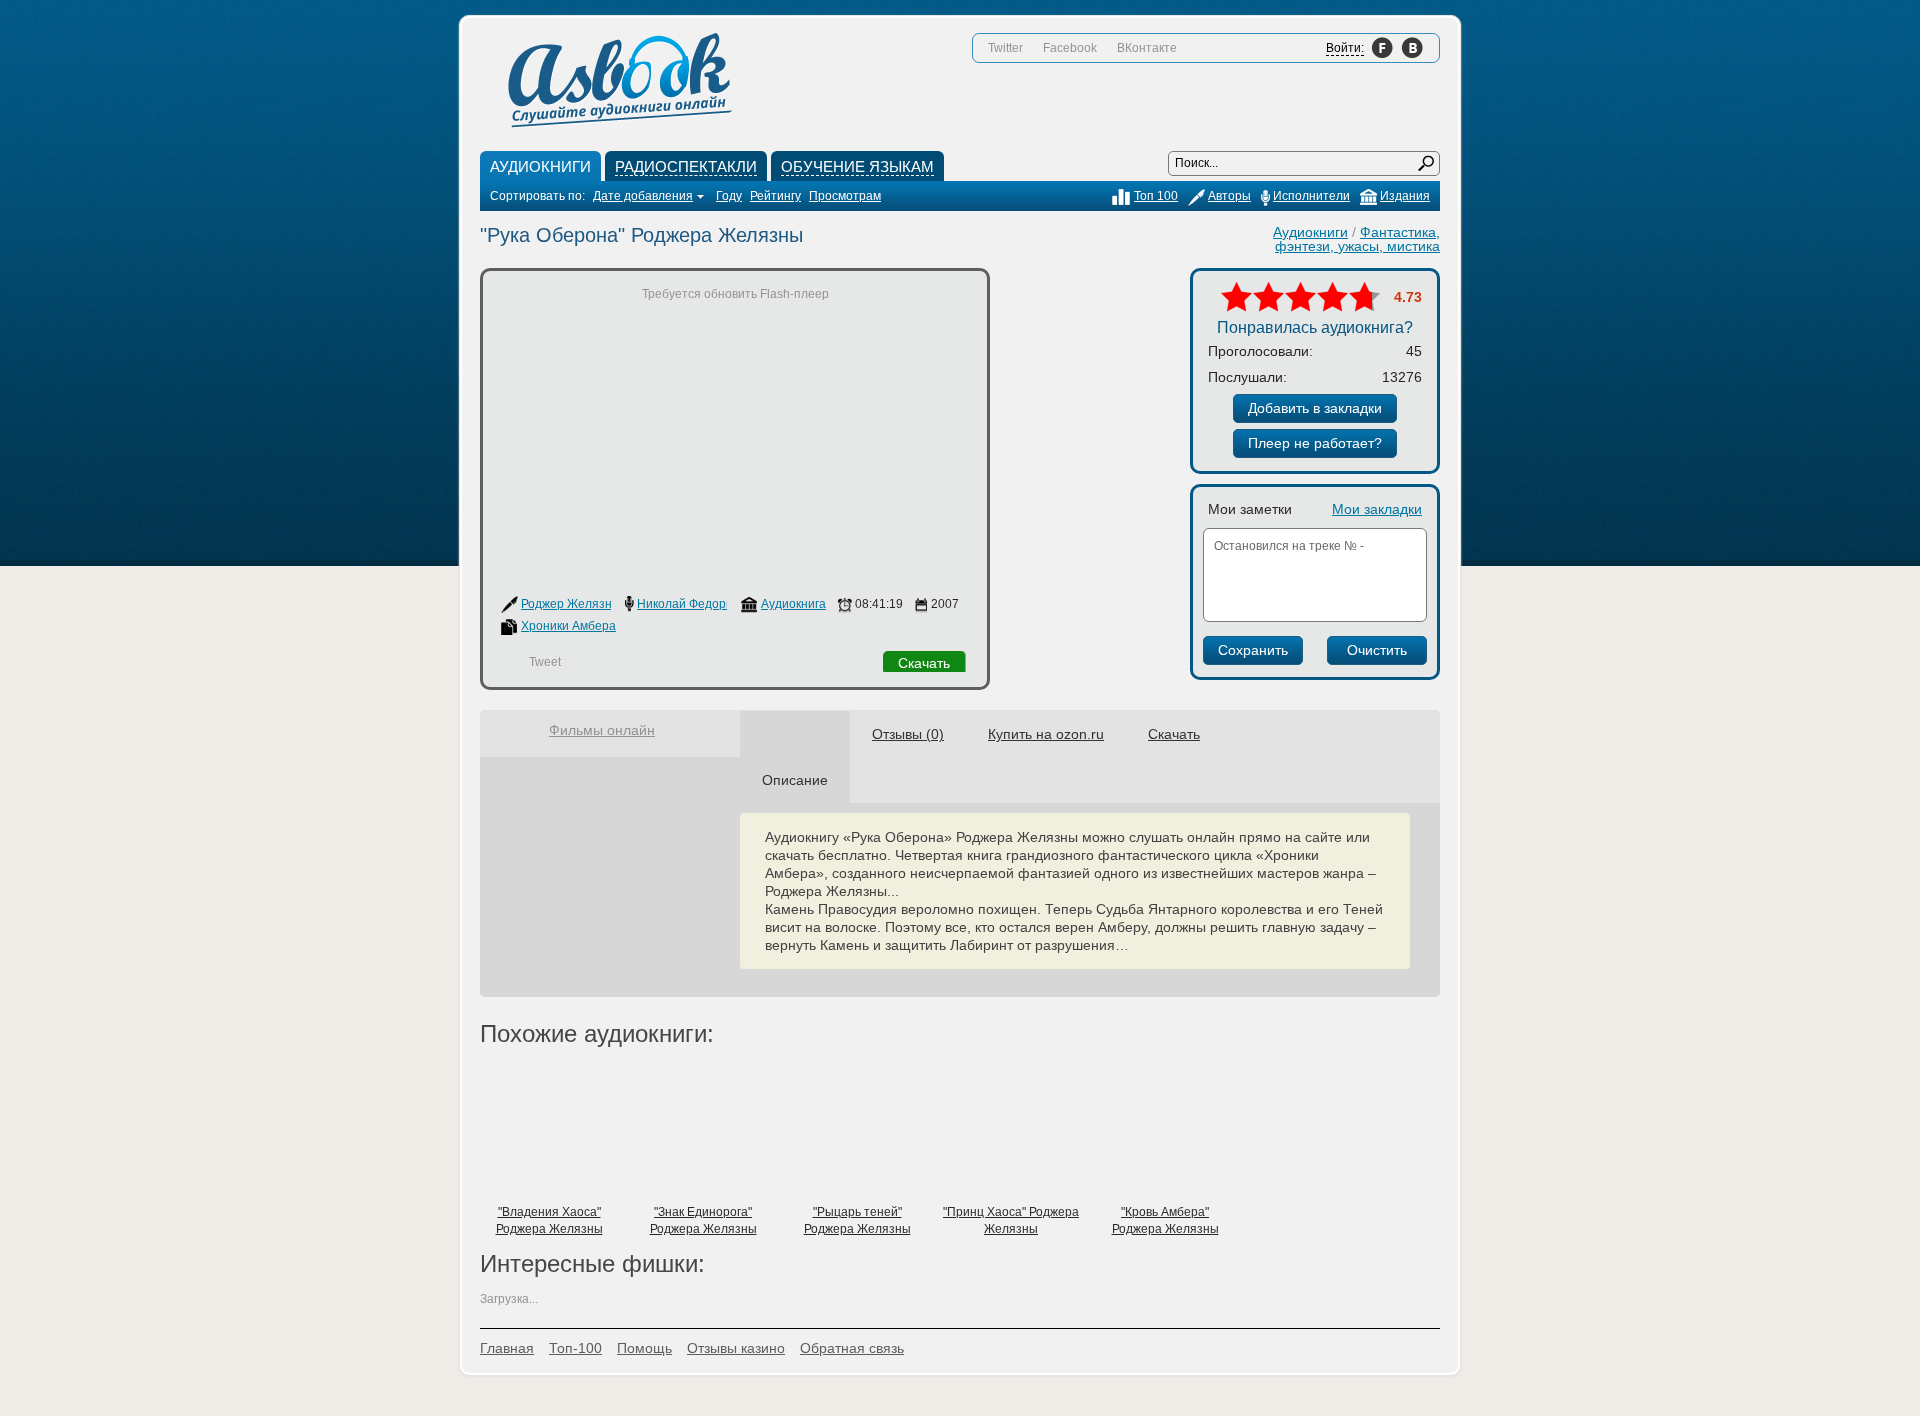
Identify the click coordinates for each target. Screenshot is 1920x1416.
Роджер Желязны (571, 604)
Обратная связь (852, 1348)
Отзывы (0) (908, 734)
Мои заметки (1250, 509)
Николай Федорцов (691, 604)
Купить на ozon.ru (1046, 734)
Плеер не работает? (1315, 443)
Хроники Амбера (568, 626)
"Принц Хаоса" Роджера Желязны (1011, 1220)
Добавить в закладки (1315, 408)
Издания (1405, 196)
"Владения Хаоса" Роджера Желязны (549, 1220)
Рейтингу (775, 196)
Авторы (1229, 196)
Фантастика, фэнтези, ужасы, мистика (1357, 239)
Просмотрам (845, 196)
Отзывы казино (736, 1348)
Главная (507, 1348)
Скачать (924, 663)
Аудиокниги (1310, 232)
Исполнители (1311, 196)
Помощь (644, 1348)
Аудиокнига (793, 604)
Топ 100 (1156, 196)
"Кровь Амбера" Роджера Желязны (1165, 1220)
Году (729, 196)
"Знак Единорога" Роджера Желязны (703, 1220)
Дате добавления (643, 196)
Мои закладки (1377, 509)
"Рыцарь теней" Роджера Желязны (857, 1220)
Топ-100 (575, 1348)
